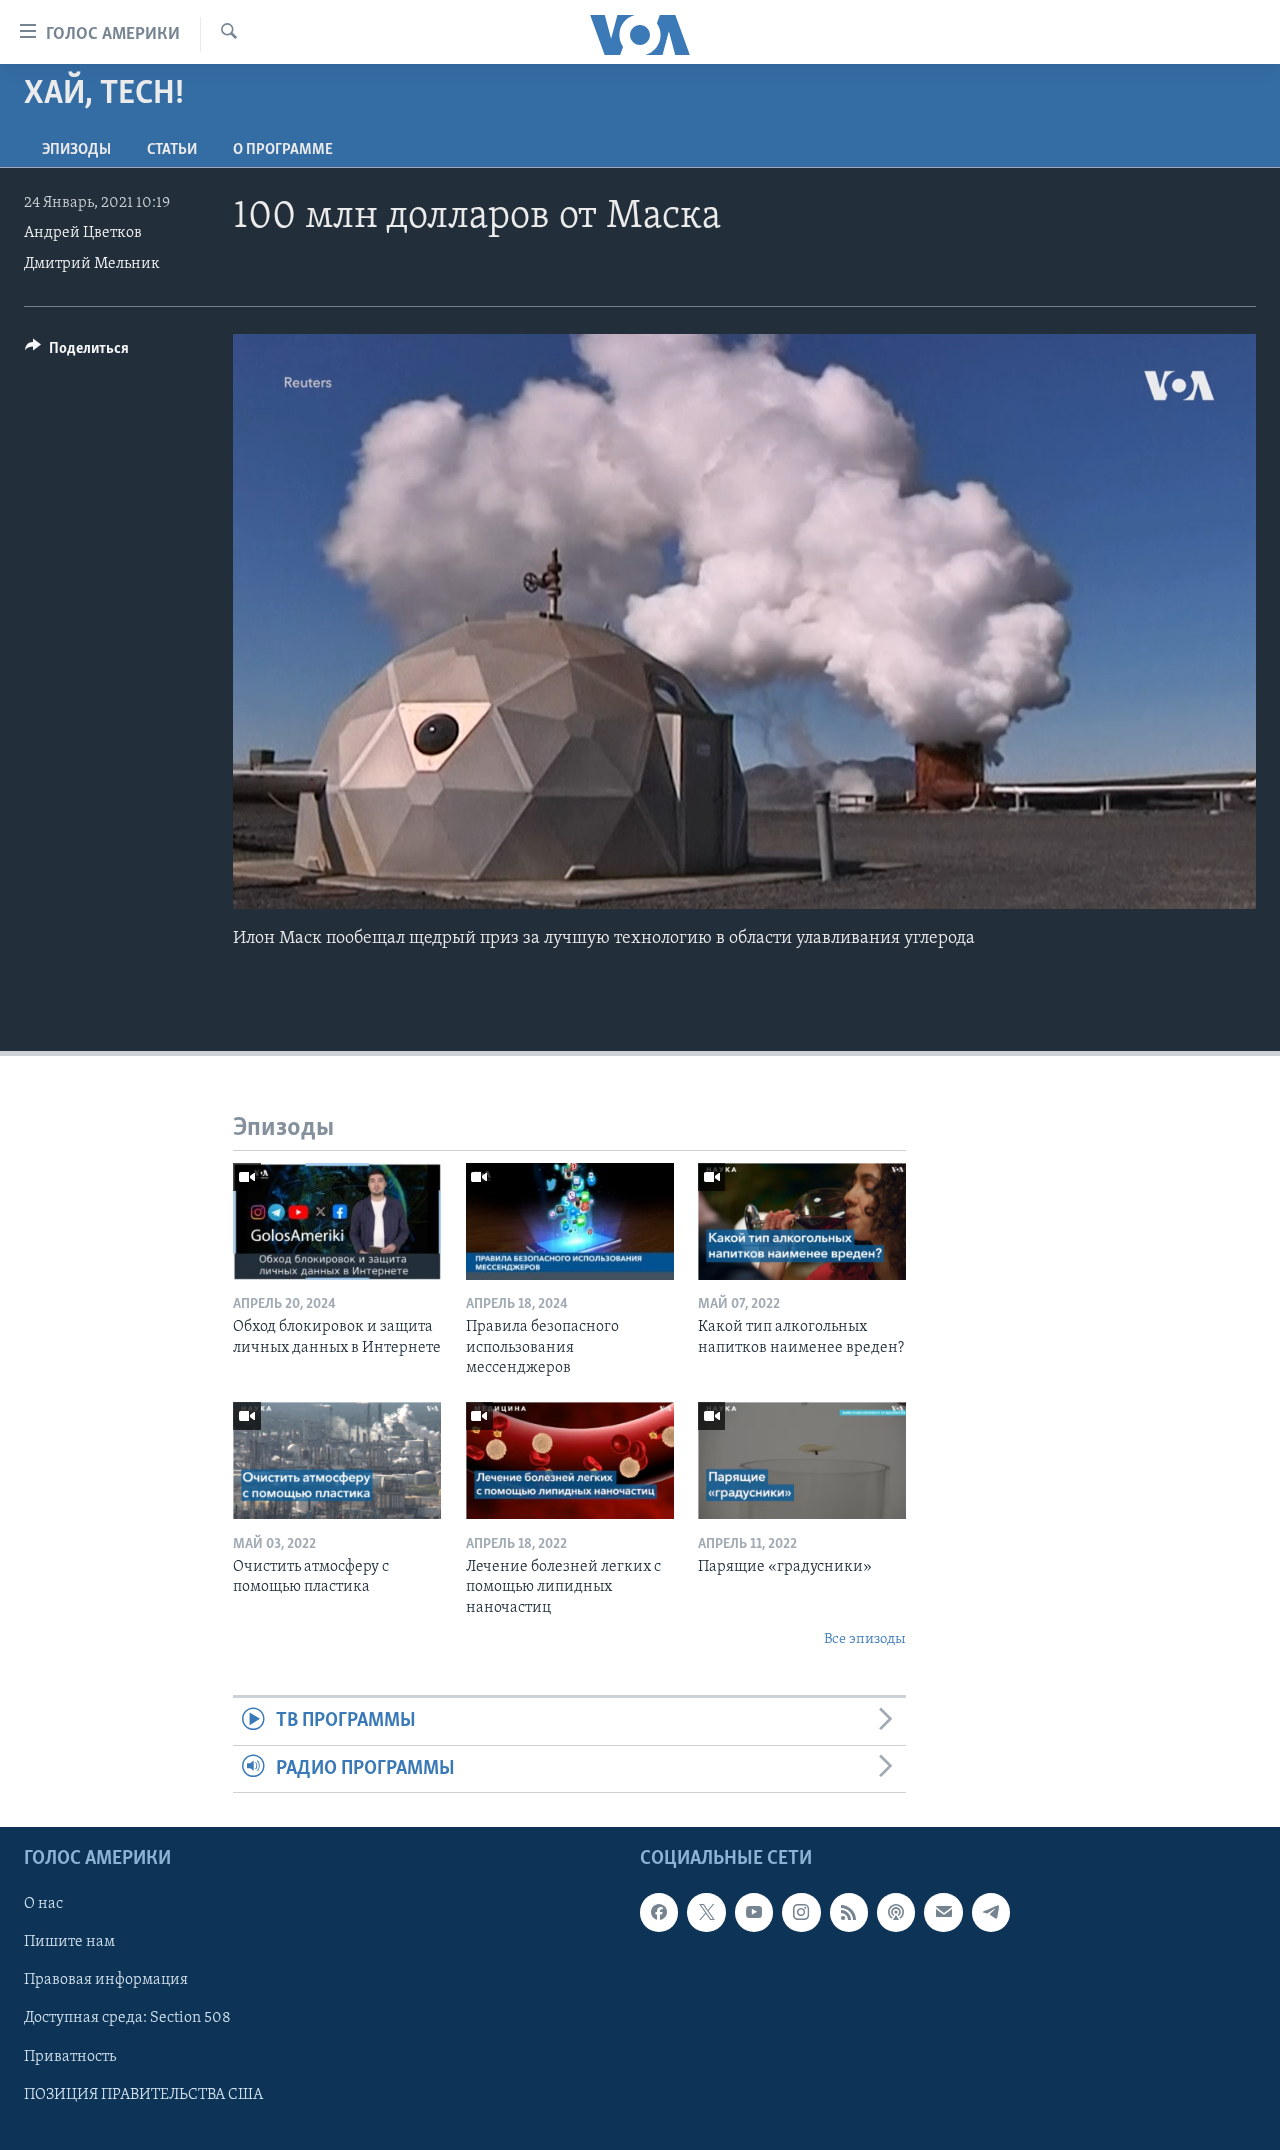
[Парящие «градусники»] (802, 1460)
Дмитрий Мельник (92, 264)
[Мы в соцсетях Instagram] (801, 1912)
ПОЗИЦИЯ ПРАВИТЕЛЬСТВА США (143, 2095)
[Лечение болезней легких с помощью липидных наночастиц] (570, 1460)
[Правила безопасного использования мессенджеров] (570, 1221)
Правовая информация (106, 1981)
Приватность (70, 2057)
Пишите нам (69, 1942)
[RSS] (849, 1912)
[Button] (77, 353)
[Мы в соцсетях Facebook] (659, 1912)
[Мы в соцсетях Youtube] (754, 1912)
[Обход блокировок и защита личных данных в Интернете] (337, 1221)
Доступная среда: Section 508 (127, 2019)
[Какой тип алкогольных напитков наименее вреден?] (802, 1221)
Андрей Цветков (83, 233)
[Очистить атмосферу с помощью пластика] (337, 1460)
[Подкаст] (896, 1912)
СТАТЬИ (172, 150)
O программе (283, 150)
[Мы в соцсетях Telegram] (991, 1912)
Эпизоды (76, 150)
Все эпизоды (865, 1639)
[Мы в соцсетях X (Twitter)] (706, 1912)
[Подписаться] (943, 1912)
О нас (43, 1904)
